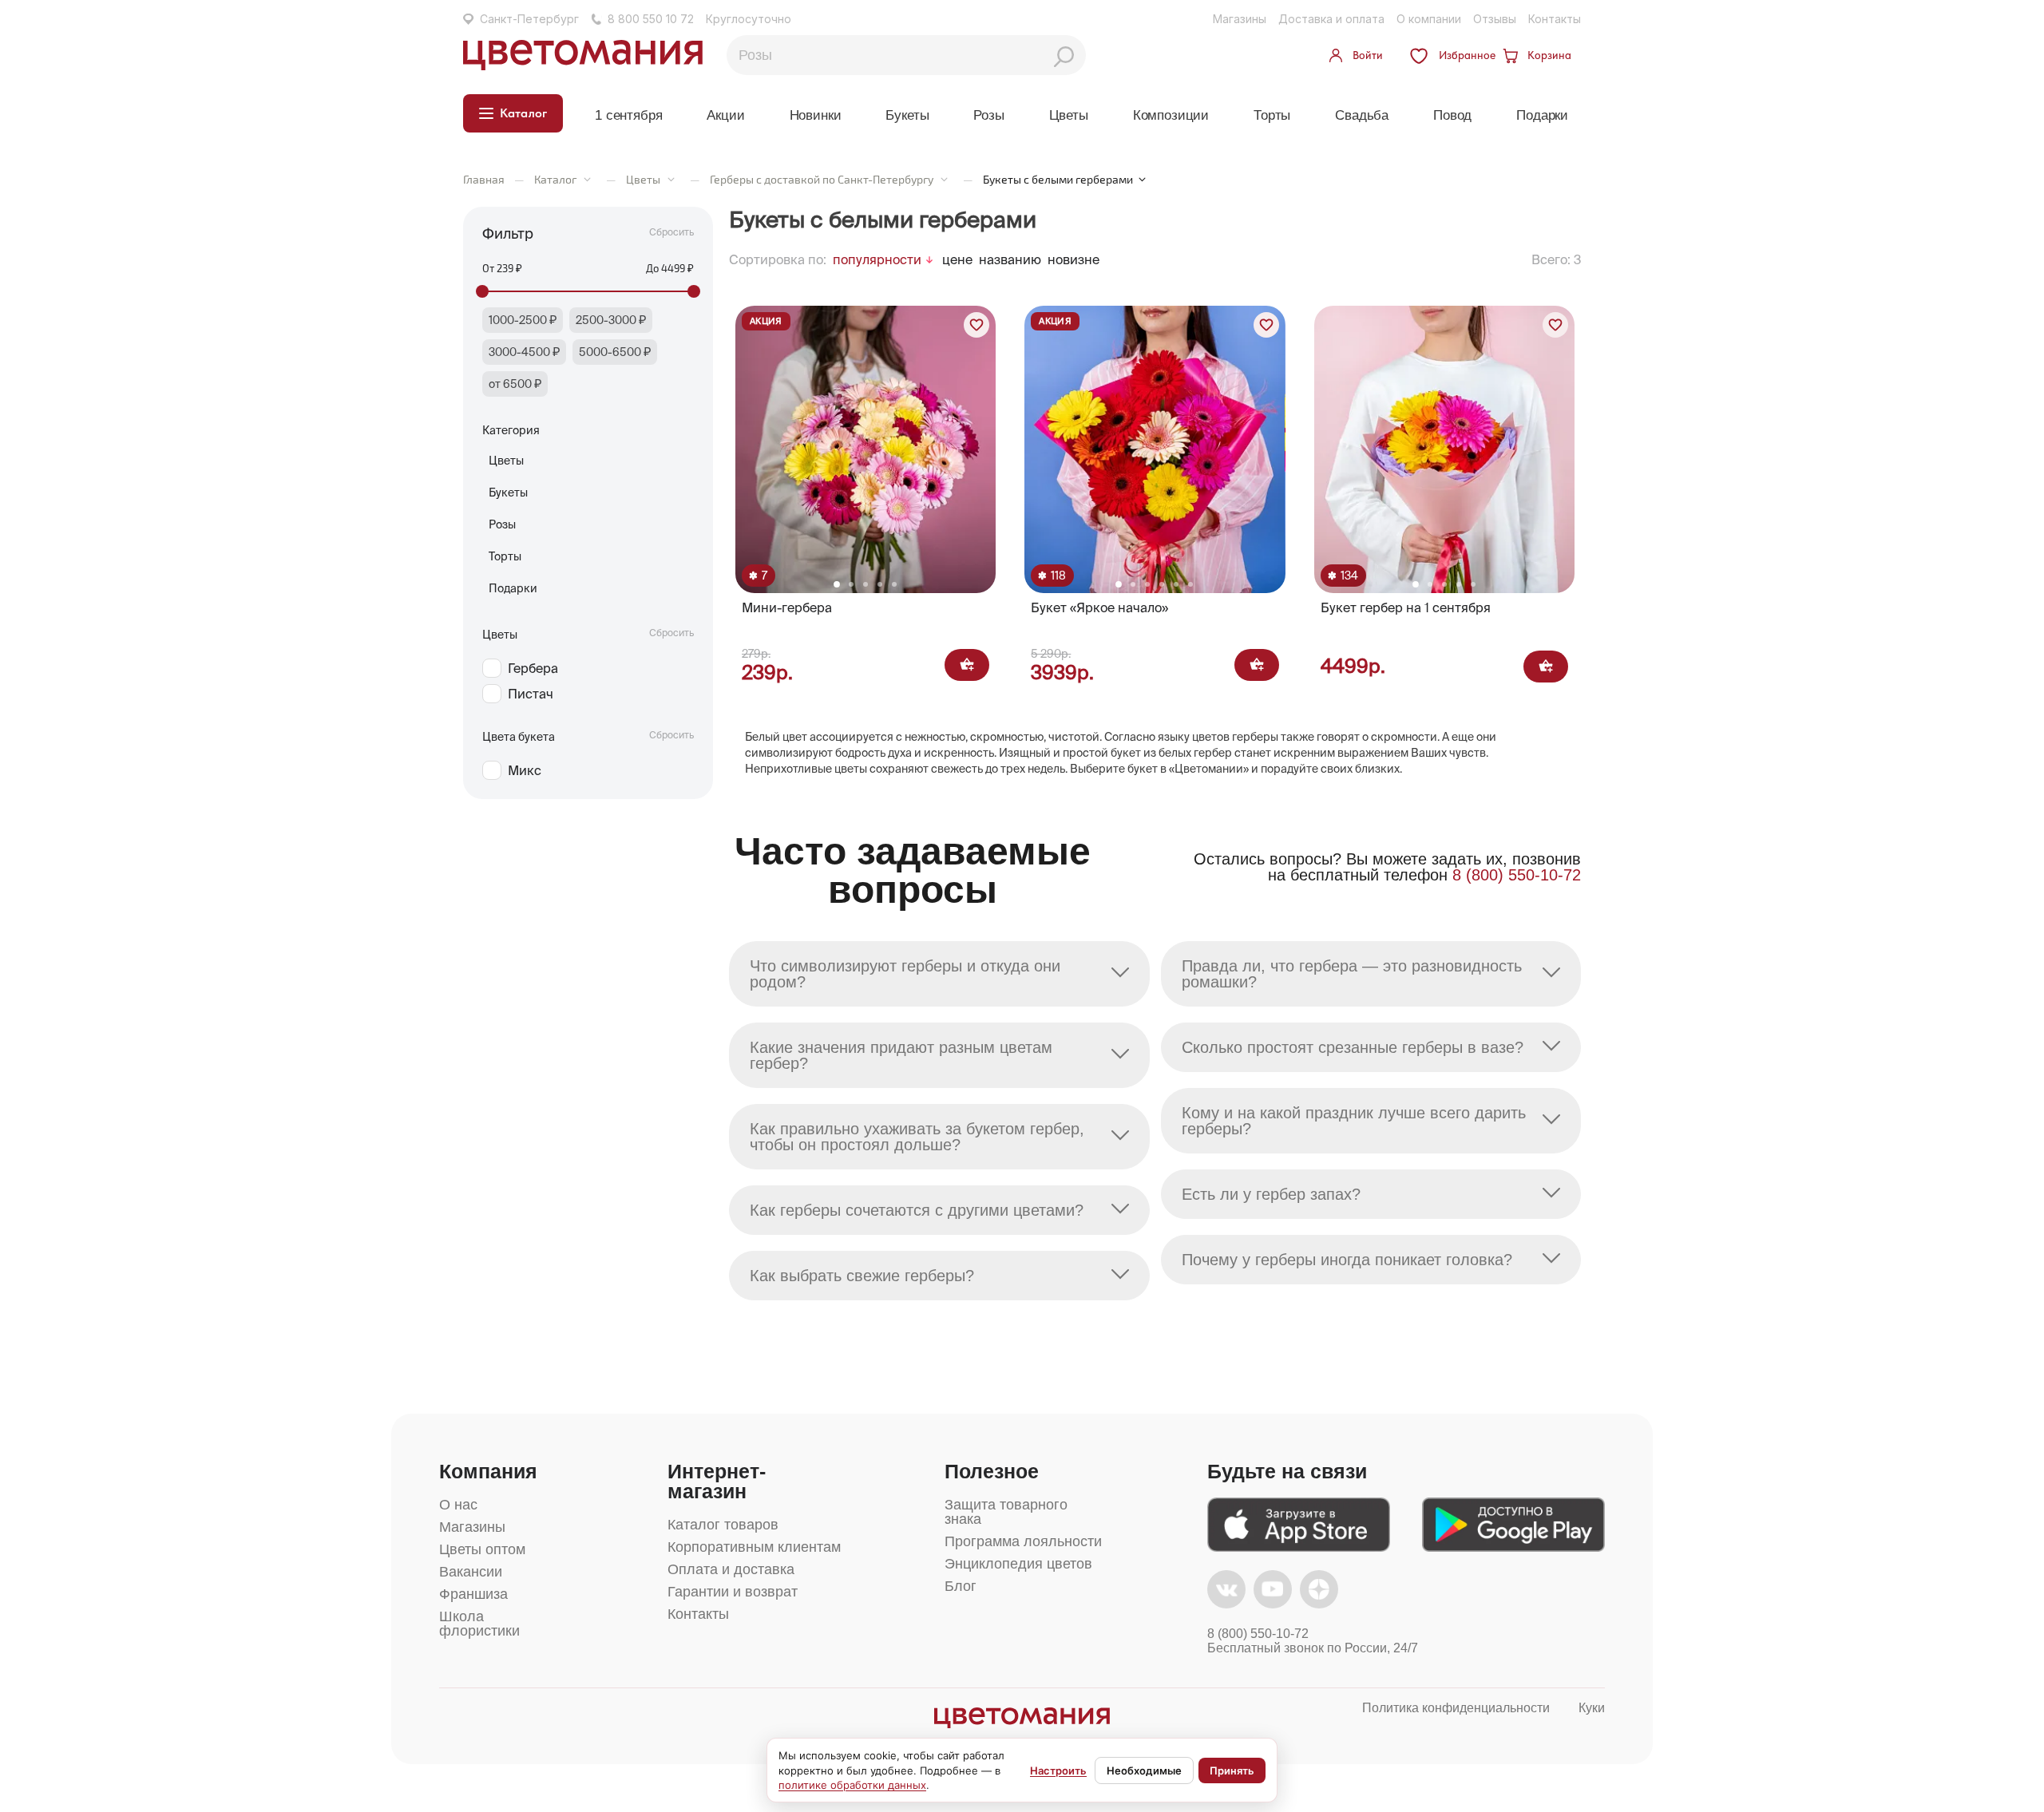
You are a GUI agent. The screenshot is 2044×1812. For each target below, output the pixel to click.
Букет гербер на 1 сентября (1406, 607)
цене (957, 259)
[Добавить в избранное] (976, 325)
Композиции (1171, 115)
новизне (1073, 259)
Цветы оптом (482, 1549)
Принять (1232, 1770)
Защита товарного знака (1006, 1512)
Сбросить (671, 232)
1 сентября (628, 115)
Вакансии (471, 1572)
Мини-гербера (787, 607)
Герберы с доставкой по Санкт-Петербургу (822, 179)
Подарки (1542, 115)
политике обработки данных (852, 1785)
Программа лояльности (1023, 1541)
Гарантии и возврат (733, 1592)
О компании (1429, 19)
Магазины (1240, 19)
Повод (1452, 115)
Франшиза (473, 1594)
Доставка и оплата (1331, 19)
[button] (837, 584)
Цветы (1069, 115)
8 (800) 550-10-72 (1517, 875)
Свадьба (1362, 115)
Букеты (907, 115)
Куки (1592, 1708)
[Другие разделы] (587, 179)
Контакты (1555, 19)
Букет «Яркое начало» (1099, 607)
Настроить (1058, 1770)
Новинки (816, 115)
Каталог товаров (723, 1525)
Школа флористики (479, 1624)
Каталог (555, 179)
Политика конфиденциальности (1456, 1708)
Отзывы (1495, 19)
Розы (988, 115)
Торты (1272, 115)
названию (1010, 259)
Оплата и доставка (731, 1569)
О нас (458, 1505)
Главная (484, 179)
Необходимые (1144, 1770)
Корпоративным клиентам (754, 1547)
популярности (877, 259)
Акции (725, 115)
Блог (961, 1586)
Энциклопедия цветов (1018, 1564)
